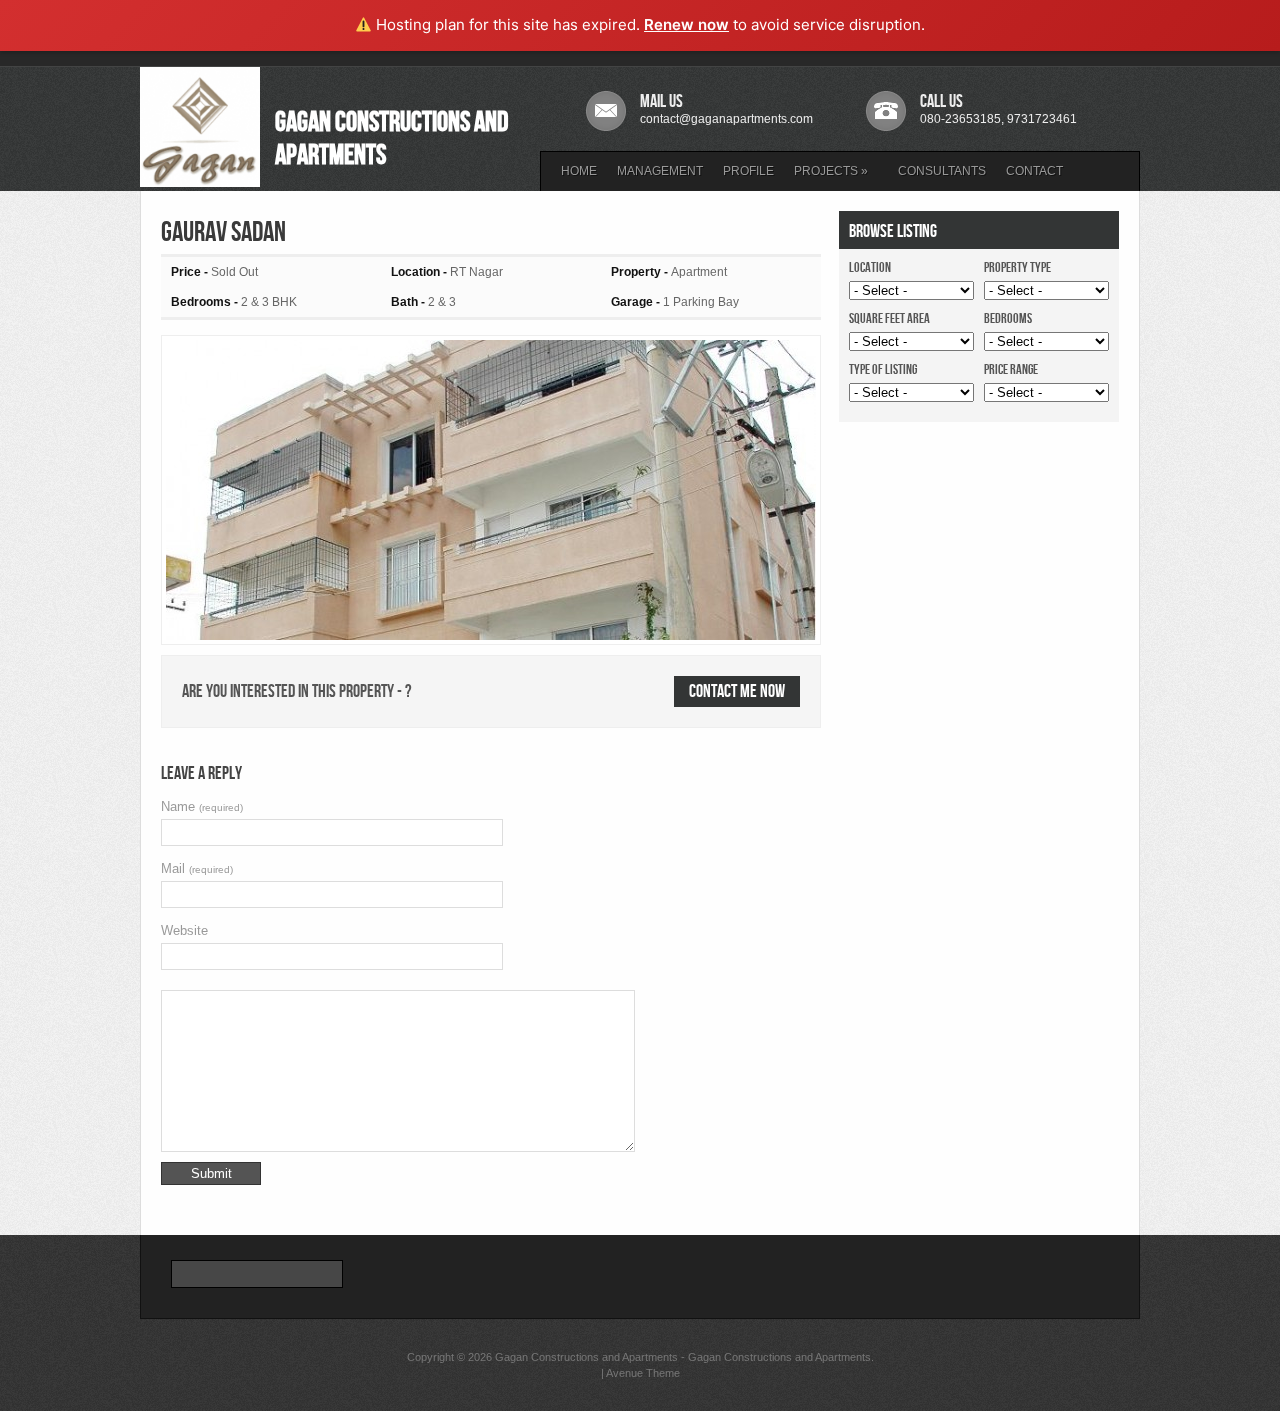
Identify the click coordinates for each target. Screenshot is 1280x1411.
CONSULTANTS (942, 171)
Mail (197, 868)
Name (202, 806)
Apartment (699, 272)
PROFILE (748, 171)
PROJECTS (831, 171)
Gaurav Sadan (223, 232)
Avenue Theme (643, 1373)
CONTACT (1034, 171)
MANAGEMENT (660, 171)
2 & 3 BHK (269, 302)
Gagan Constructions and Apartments (586, 1357)
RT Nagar (476, 272)
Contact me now (737, 691)
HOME (579, 171)
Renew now (686, 24)
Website (184, 930)
